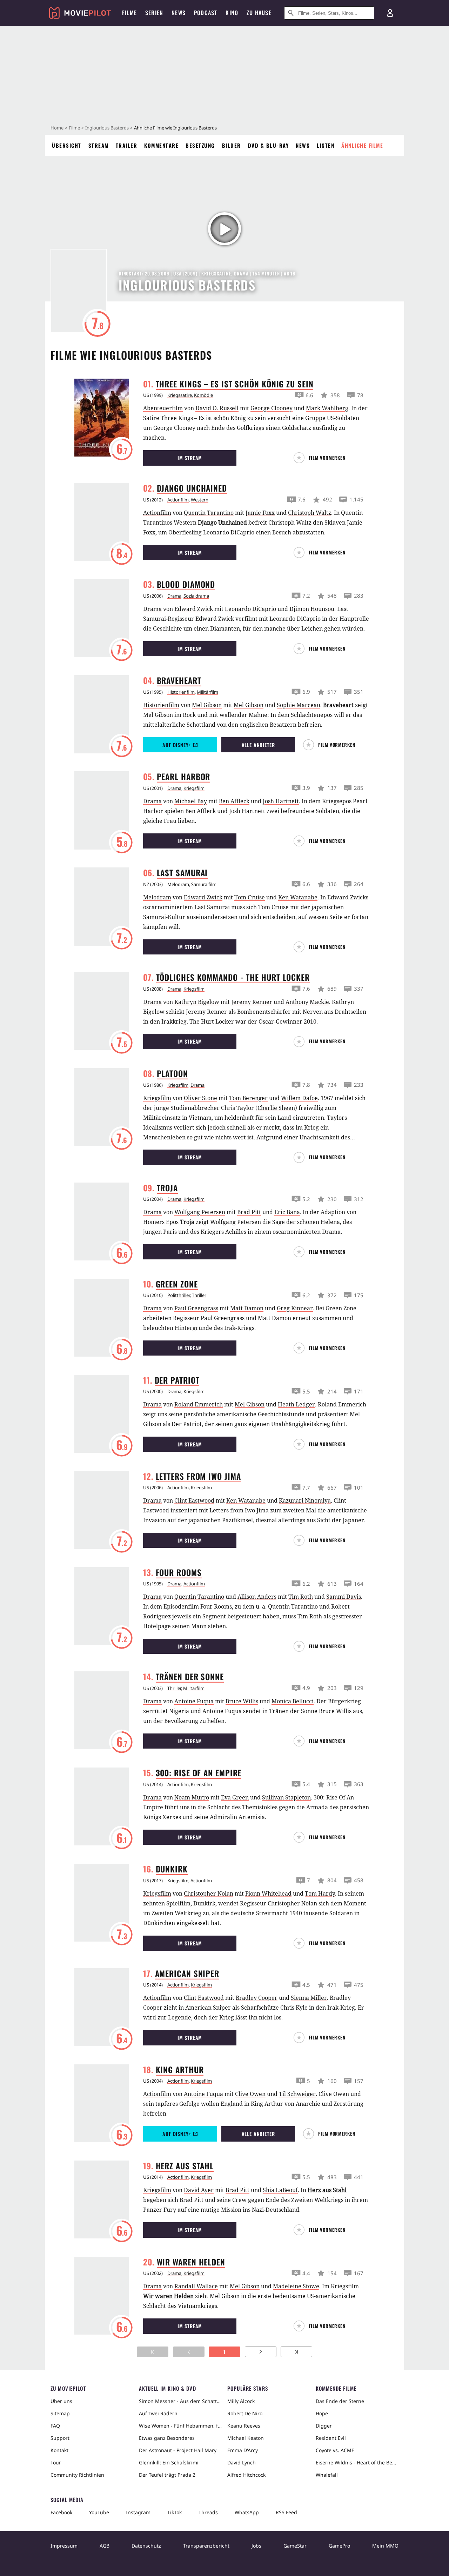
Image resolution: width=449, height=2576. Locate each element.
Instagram (138, 2512)
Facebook (61, 2512)
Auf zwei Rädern (158, 2413)
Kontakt (59, 2450)
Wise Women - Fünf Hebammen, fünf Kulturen (180, 2426)
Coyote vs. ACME (335, 2450)
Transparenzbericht (206, 2546)
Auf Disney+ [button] (177, 745)
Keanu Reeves (244, 2426)
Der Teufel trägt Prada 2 (167, 2475)
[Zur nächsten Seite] (261, 2352)
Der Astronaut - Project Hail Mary (178, 2450)
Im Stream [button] (190, 458)
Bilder (232, 145)
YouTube (99, 2512)
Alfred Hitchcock (246, 2475)
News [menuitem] (179, 13)
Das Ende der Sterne (340, 2401)
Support (60, 2438)
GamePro (339, 2546)
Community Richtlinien (77, 2475)
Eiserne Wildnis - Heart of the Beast (357, 2462)
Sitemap (60, 2413)
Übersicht (67, 145)
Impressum (64, 2546)
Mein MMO (385, 2546)
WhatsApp (247, 2512)
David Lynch (242, 2462)
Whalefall (327, 2475)
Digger (324, 2426)
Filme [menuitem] (129, 13)
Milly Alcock (241, 2401)
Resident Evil (331, 2438)
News (303, 145)
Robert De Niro (245, 2413)
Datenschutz (146, 2546)
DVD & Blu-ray (269, 145)
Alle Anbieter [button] (258, 745)
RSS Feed (286, 2512)
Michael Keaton (246, 2438)
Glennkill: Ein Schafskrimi (169, 2462)
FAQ (55, 2426)
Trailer (127, 145)
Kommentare (161, 145)
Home (57, 128)
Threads (208, 2512)
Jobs (256, 2546)
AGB (105, 2546)
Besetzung (200, 145)
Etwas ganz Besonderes (167, 2438)
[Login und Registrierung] (390, 13)
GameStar (295, 2546)
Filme (74, 128)
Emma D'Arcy (243, 2450)
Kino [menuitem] (232, 13)
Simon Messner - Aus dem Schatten (180, 2401)
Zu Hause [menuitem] (259, 13)
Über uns (61, 2401)
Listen (326, 145)
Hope (322, 2413)
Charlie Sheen (276, 1108)
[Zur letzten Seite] (296, 2352)
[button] (323, 458)
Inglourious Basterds (107, 128)
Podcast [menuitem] (206, 13)
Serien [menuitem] (154, 13)
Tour (56, 2462)
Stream (99, 145)
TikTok (175, 2512)
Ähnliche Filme (362, 145)
